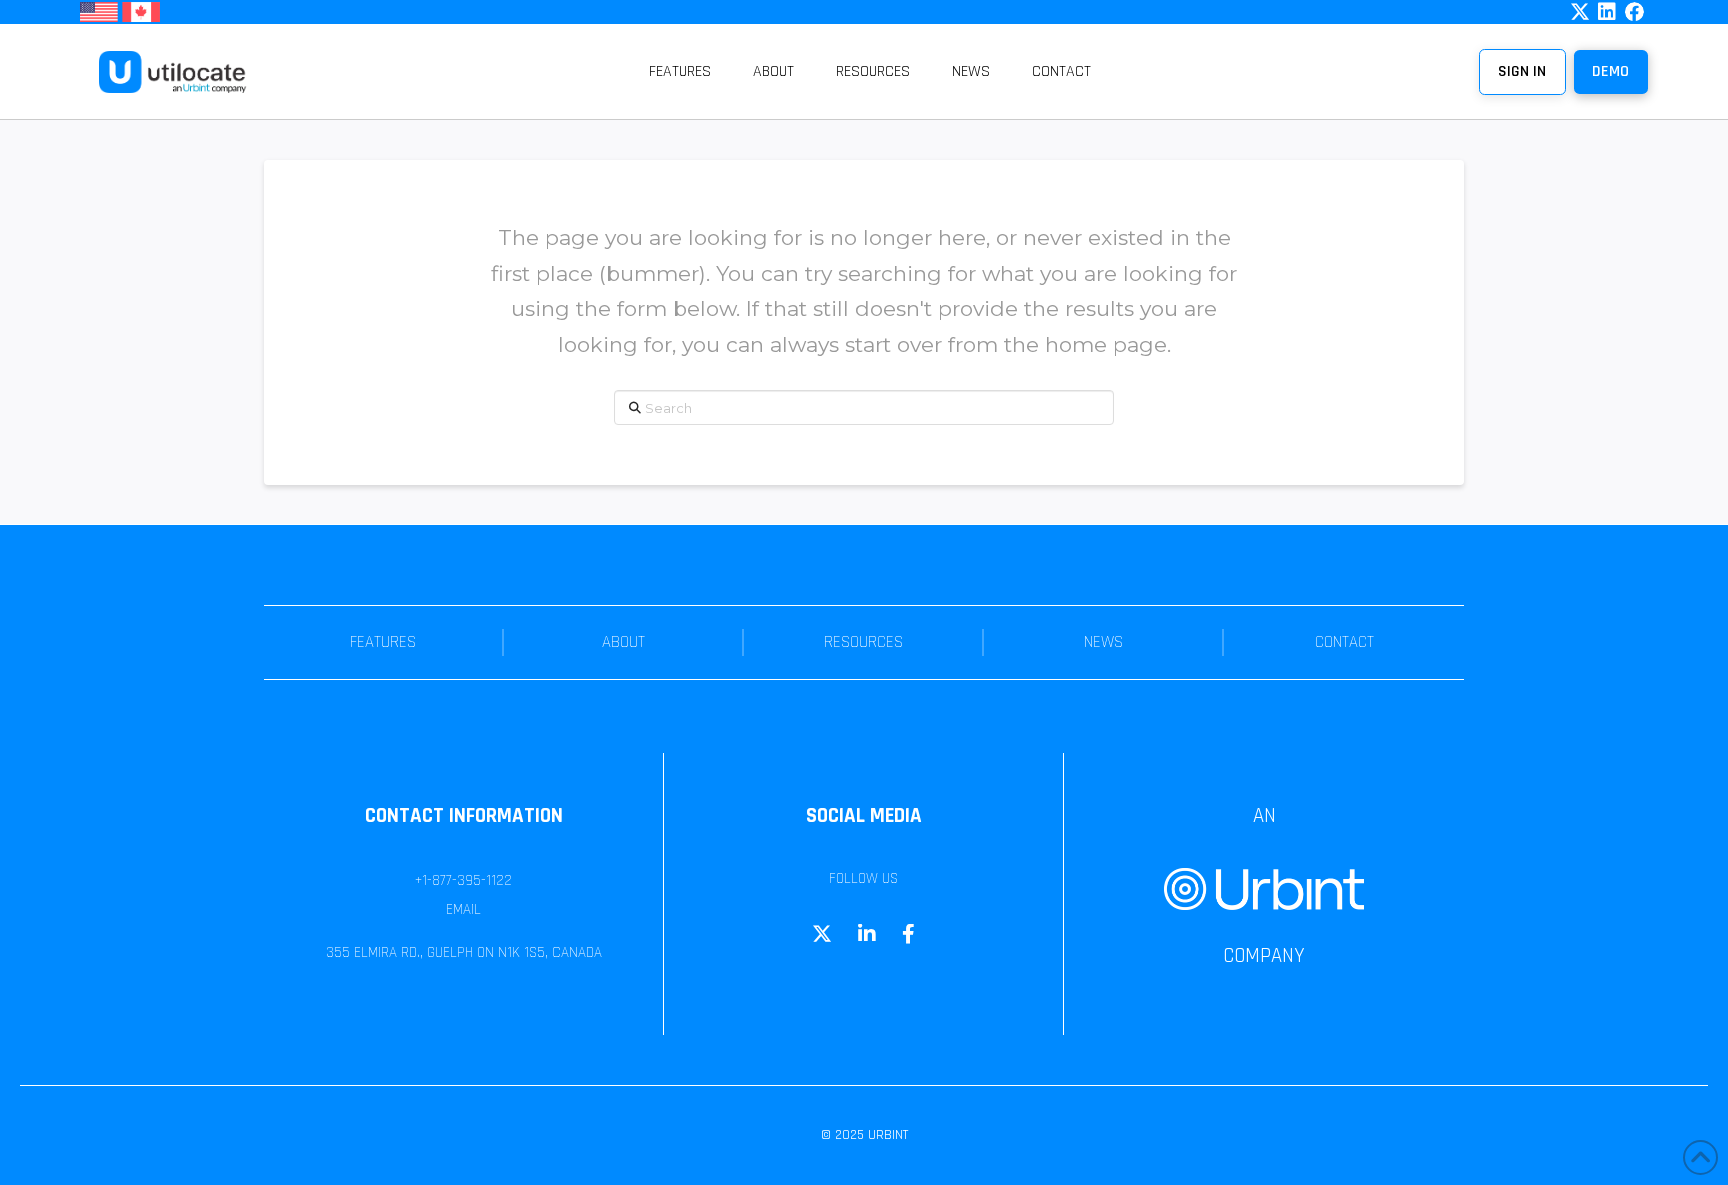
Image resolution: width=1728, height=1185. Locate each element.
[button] (1611, 72)
